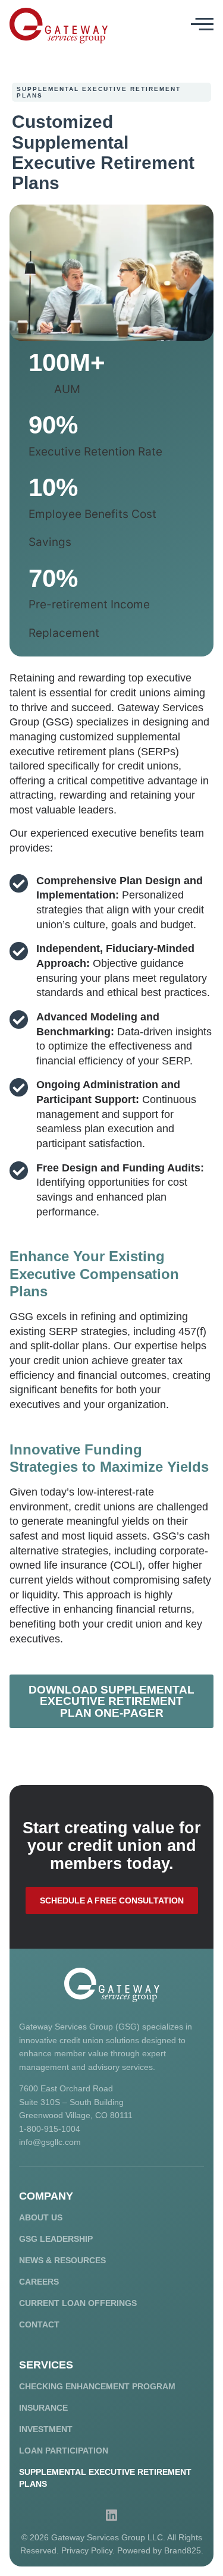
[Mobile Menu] (202, 24)
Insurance (43, 2408)
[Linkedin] (112, 2515)
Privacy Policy (87, 2550)
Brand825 (183, 2550)
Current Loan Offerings (78, 2303)
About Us (41, 2217)
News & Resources (62, 2260)
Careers (39, 2282)
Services (46, 2365)
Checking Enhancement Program (97, 2386)
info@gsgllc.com (50, 2142)
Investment (46, 2429)
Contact (39, 2324)
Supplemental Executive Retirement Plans (105, 2478)
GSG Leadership (56, 2239)
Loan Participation (64, 2451)
